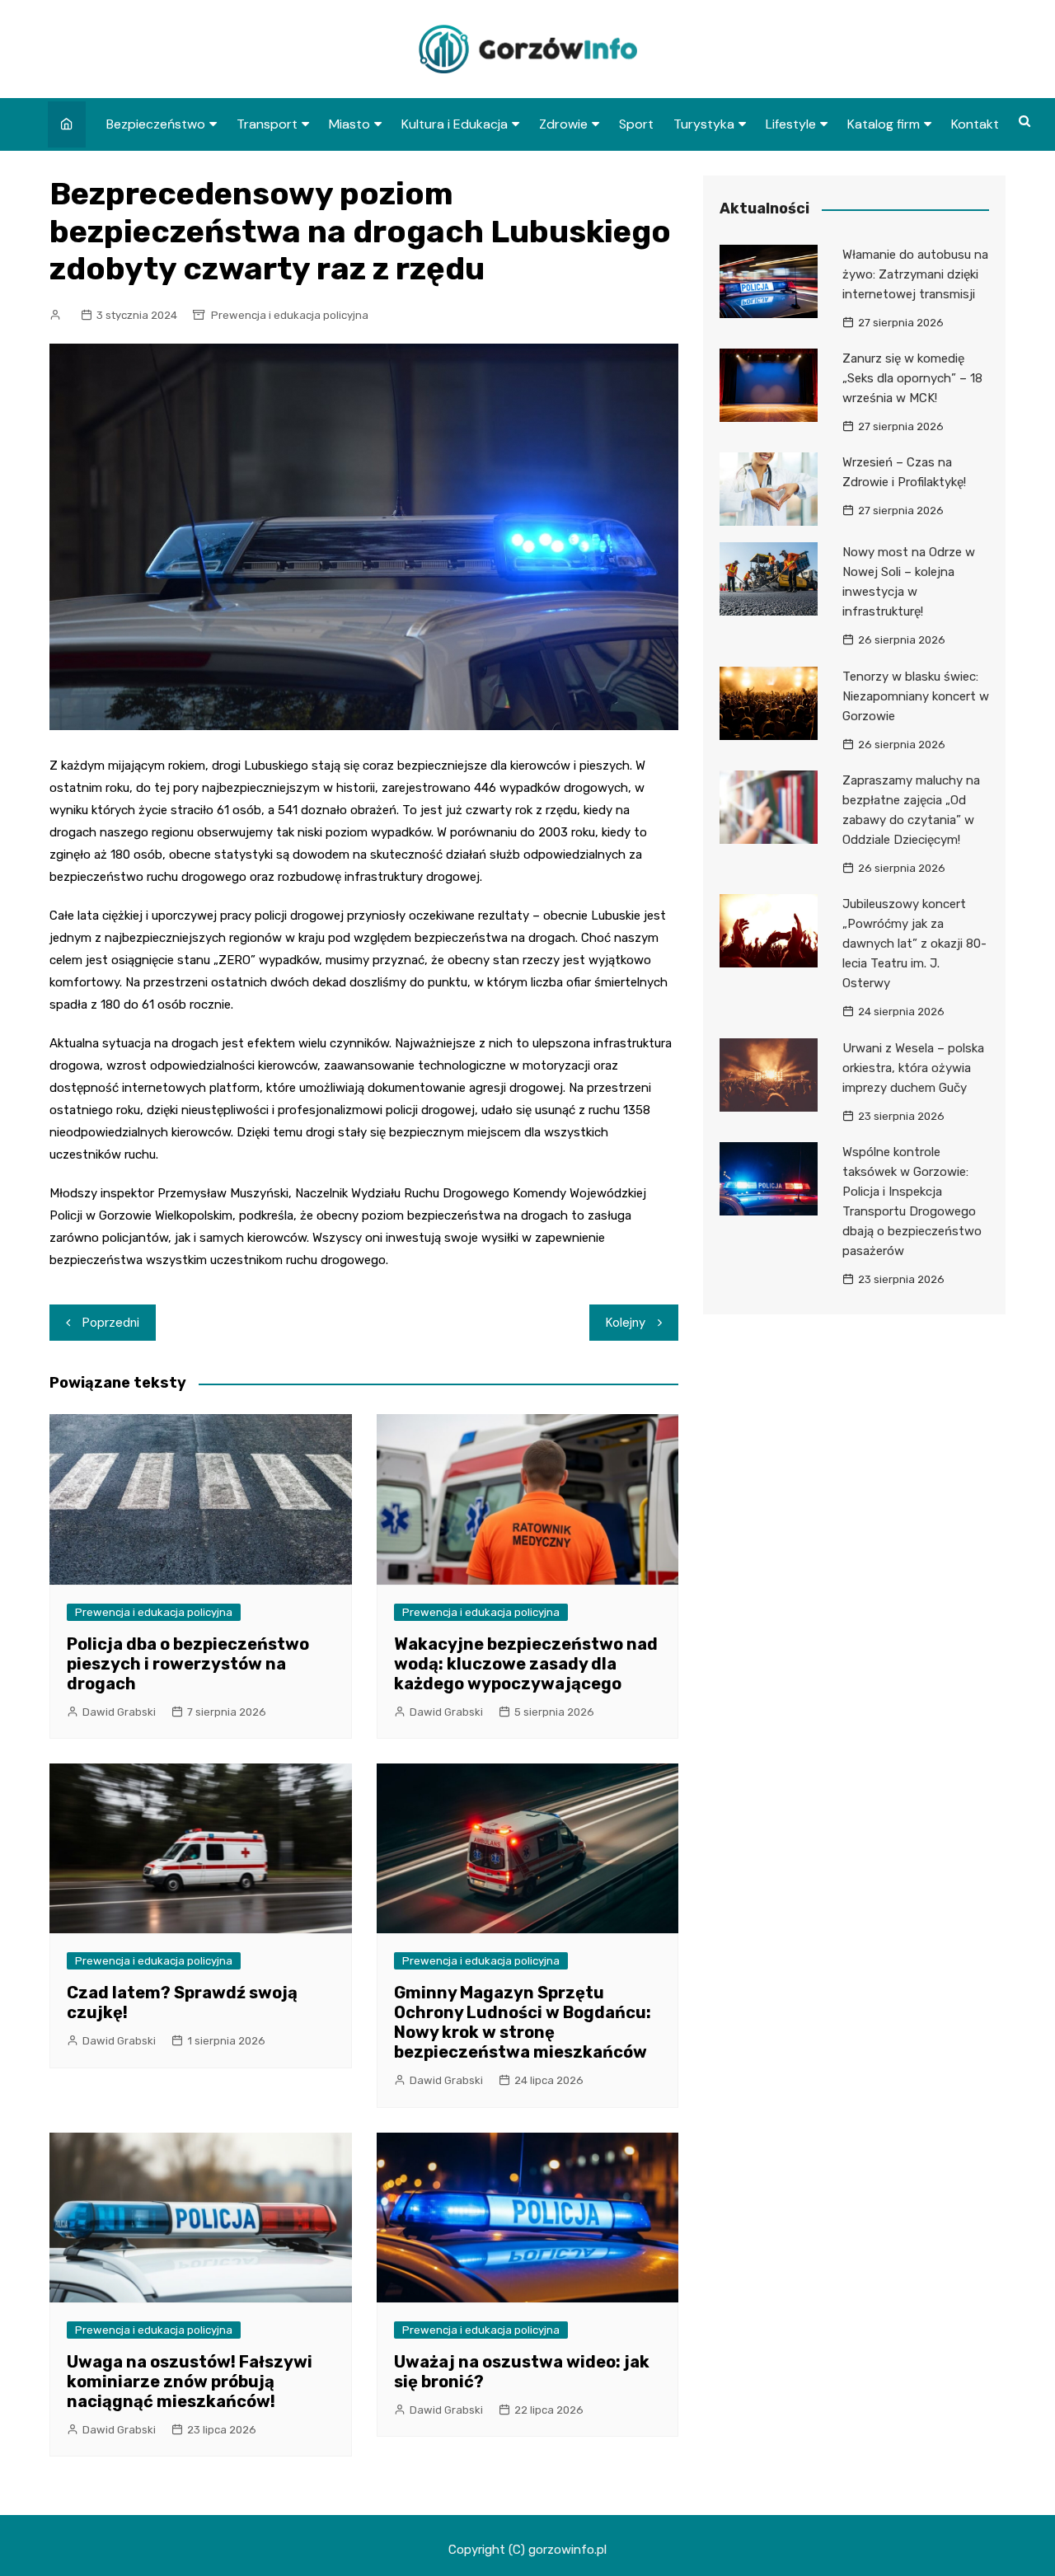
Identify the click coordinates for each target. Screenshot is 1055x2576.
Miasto (349, 124)
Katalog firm (884, 124)
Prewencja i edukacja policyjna (290, 315)
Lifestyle (791, 124)
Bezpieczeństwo (156, 124)
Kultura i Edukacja (455, 124)
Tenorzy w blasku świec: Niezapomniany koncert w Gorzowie (916, 696)
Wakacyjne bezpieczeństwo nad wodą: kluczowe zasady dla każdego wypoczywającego (526, 1664)
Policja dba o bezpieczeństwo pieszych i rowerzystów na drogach (188, 1664)
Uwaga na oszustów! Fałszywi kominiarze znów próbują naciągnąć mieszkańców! (190, 2382)
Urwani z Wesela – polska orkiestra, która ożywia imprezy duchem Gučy (913, 1068)
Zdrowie (563, 124)
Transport (267, 124)
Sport (636, 124)
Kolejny (626, 1323)
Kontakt (975, 124)
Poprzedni (111, 1323)
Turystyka (704, 124)
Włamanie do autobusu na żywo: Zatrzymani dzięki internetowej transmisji (915, 274)
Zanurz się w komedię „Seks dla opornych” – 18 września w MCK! (912, 378)
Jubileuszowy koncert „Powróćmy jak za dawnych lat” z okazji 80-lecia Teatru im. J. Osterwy (914, 944)
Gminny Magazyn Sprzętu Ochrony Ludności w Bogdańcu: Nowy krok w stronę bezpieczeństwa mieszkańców (523, 2022)
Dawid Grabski (119, 1712)
